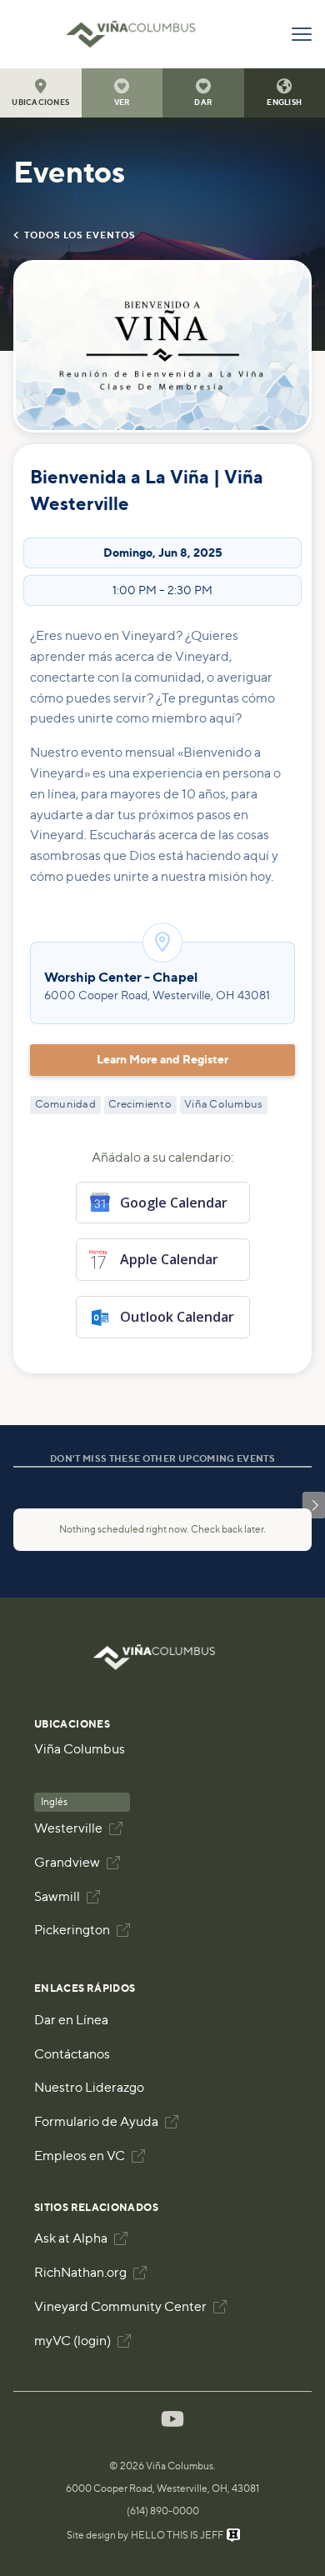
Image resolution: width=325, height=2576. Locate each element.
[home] (139, 34)
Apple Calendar (169, 1259)
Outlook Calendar (177, 1317)
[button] (41, 93)
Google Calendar (174, 1203)
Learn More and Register (162, 1060)
